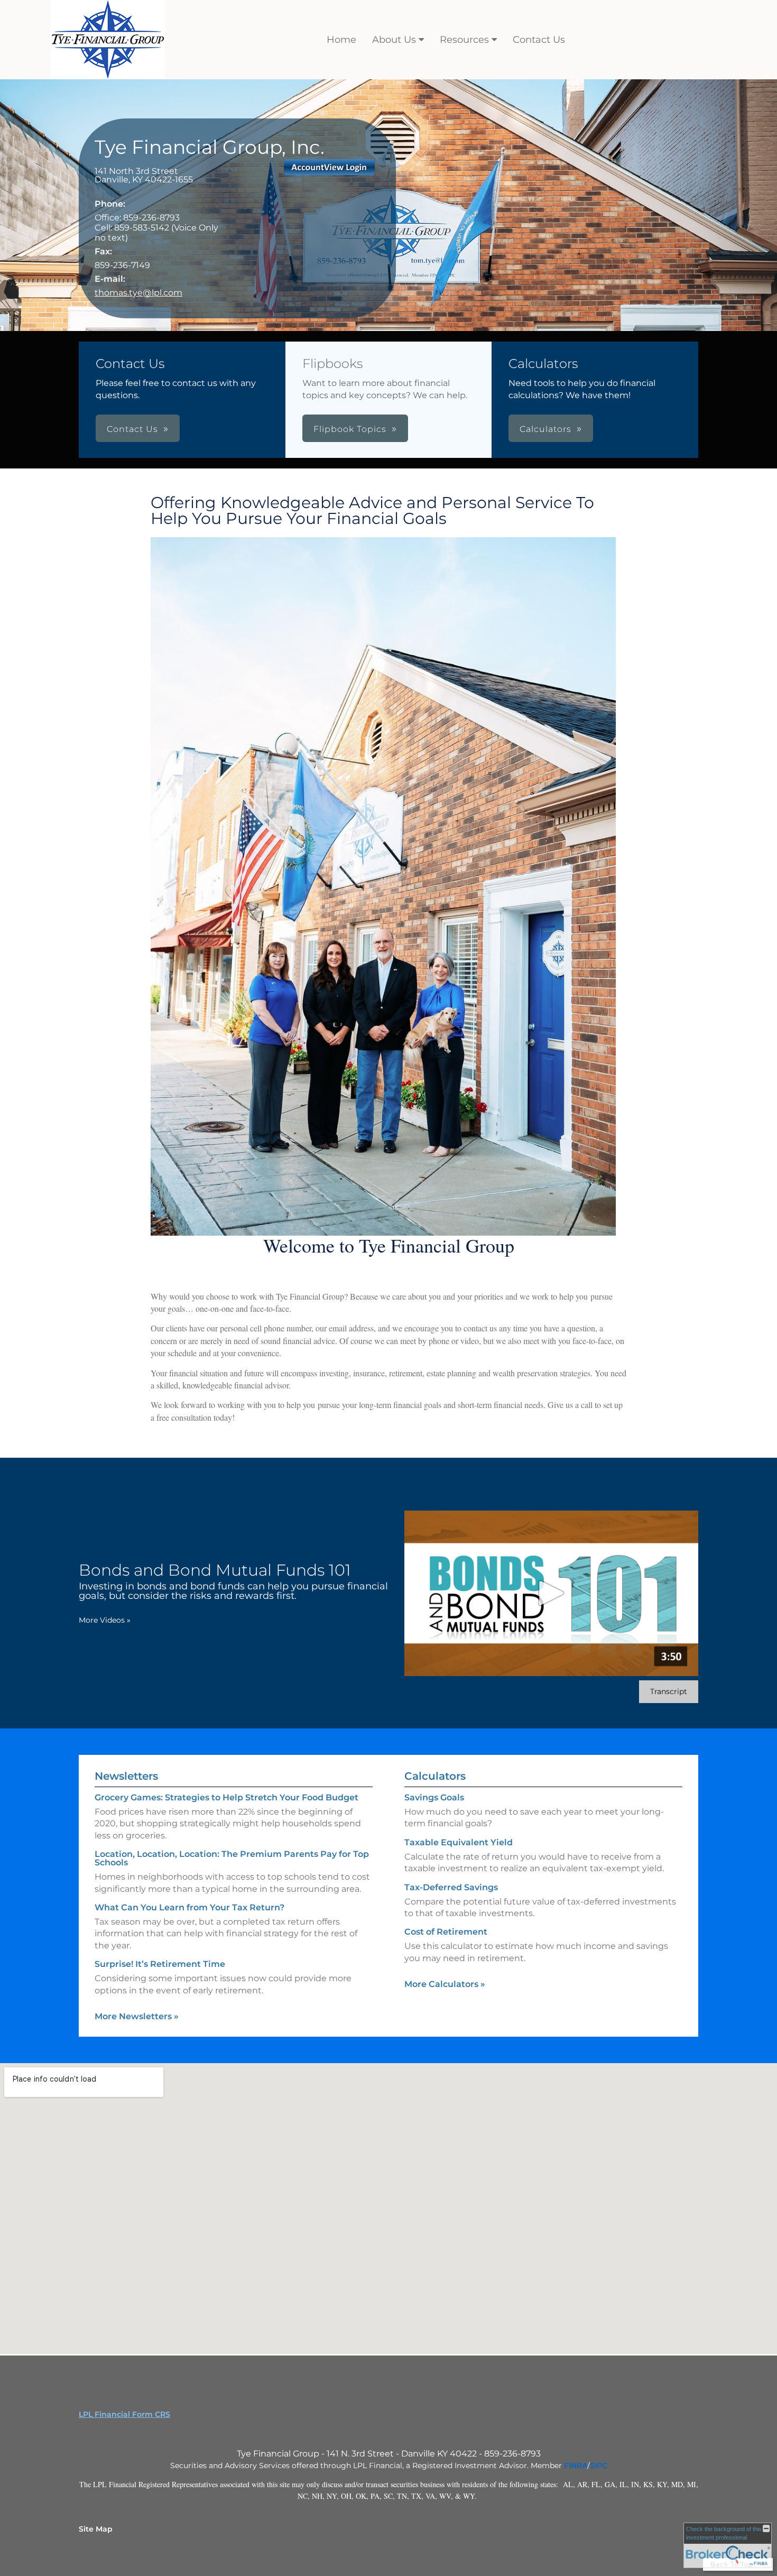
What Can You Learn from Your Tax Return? (189, 1907)
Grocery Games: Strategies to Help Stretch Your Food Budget (226, 1797)
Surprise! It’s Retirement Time (160, 1964)
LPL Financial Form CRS (124, 2414)
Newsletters (126, 1776)
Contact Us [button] (132, 429)
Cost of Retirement (446, 1932)
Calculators (435, 1776)
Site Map (96, 2529)
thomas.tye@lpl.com (138, 293)
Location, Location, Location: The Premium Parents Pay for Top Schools (232, 1858)
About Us (394, 40)
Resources (464, 40)
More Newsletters (137, 2016)
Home (341, 40)
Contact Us (539, 40)
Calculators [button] (545, 429)
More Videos (105, 1620)
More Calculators (445, 1984)
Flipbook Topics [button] (350, 429)
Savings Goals (434, 1797)
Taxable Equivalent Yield (459, 1842)
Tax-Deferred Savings (451, 1887)
